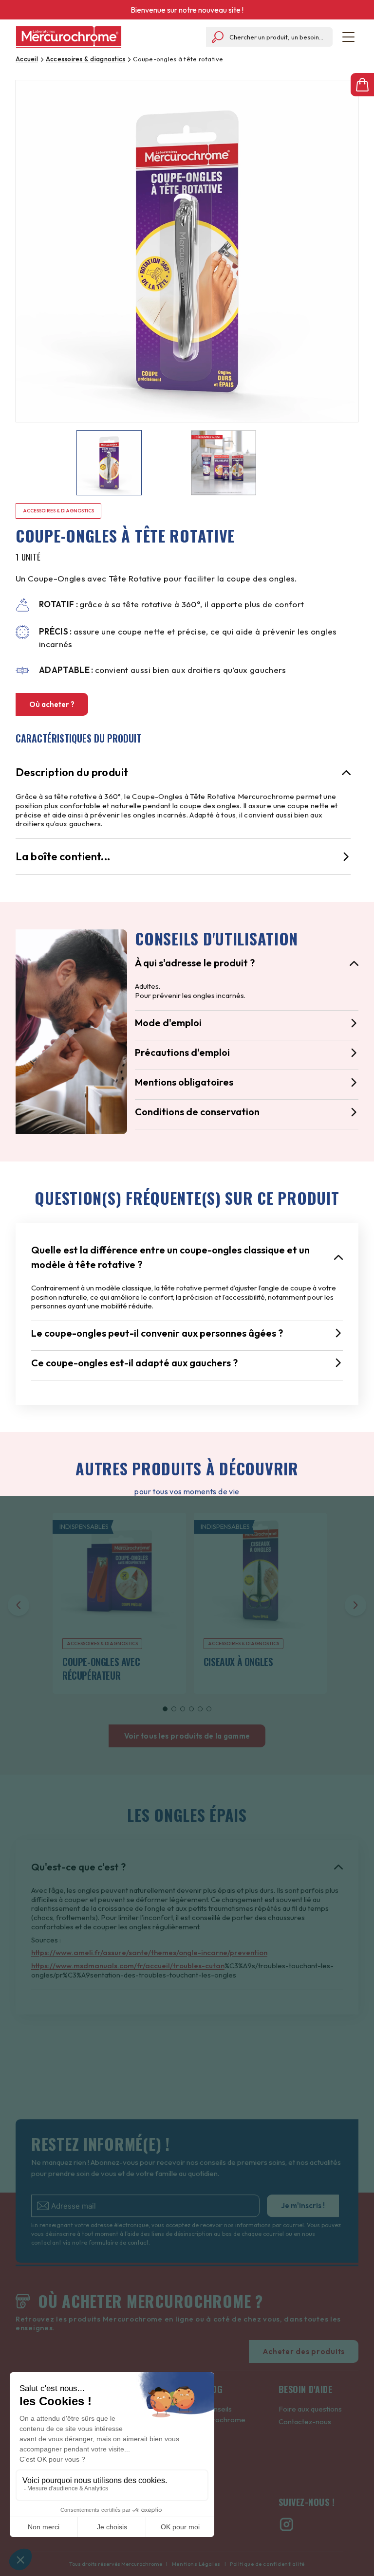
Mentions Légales (196, 2564)
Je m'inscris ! (303, 2205)
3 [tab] (183, 1709)
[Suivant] (355, 1605)
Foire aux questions (310, 2409)
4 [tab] (191, 1709)
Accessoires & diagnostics (86, 59)
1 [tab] (165, 1709)
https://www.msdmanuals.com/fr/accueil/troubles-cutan (128, 1966)
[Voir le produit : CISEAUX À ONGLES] (261, 1586)
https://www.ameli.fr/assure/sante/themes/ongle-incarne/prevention (149, 1952)
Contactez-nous (305, 2422)
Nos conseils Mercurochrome (218, 2414)
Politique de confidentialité (267, 2564)
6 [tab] (209, 1709)
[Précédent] (19, 1605)
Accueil (27, 59)
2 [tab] (174, 1709)
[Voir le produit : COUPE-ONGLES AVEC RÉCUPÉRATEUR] (119, 1586)
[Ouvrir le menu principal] (348, 37)
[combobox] (269, 37)
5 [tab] (200, 1709)
